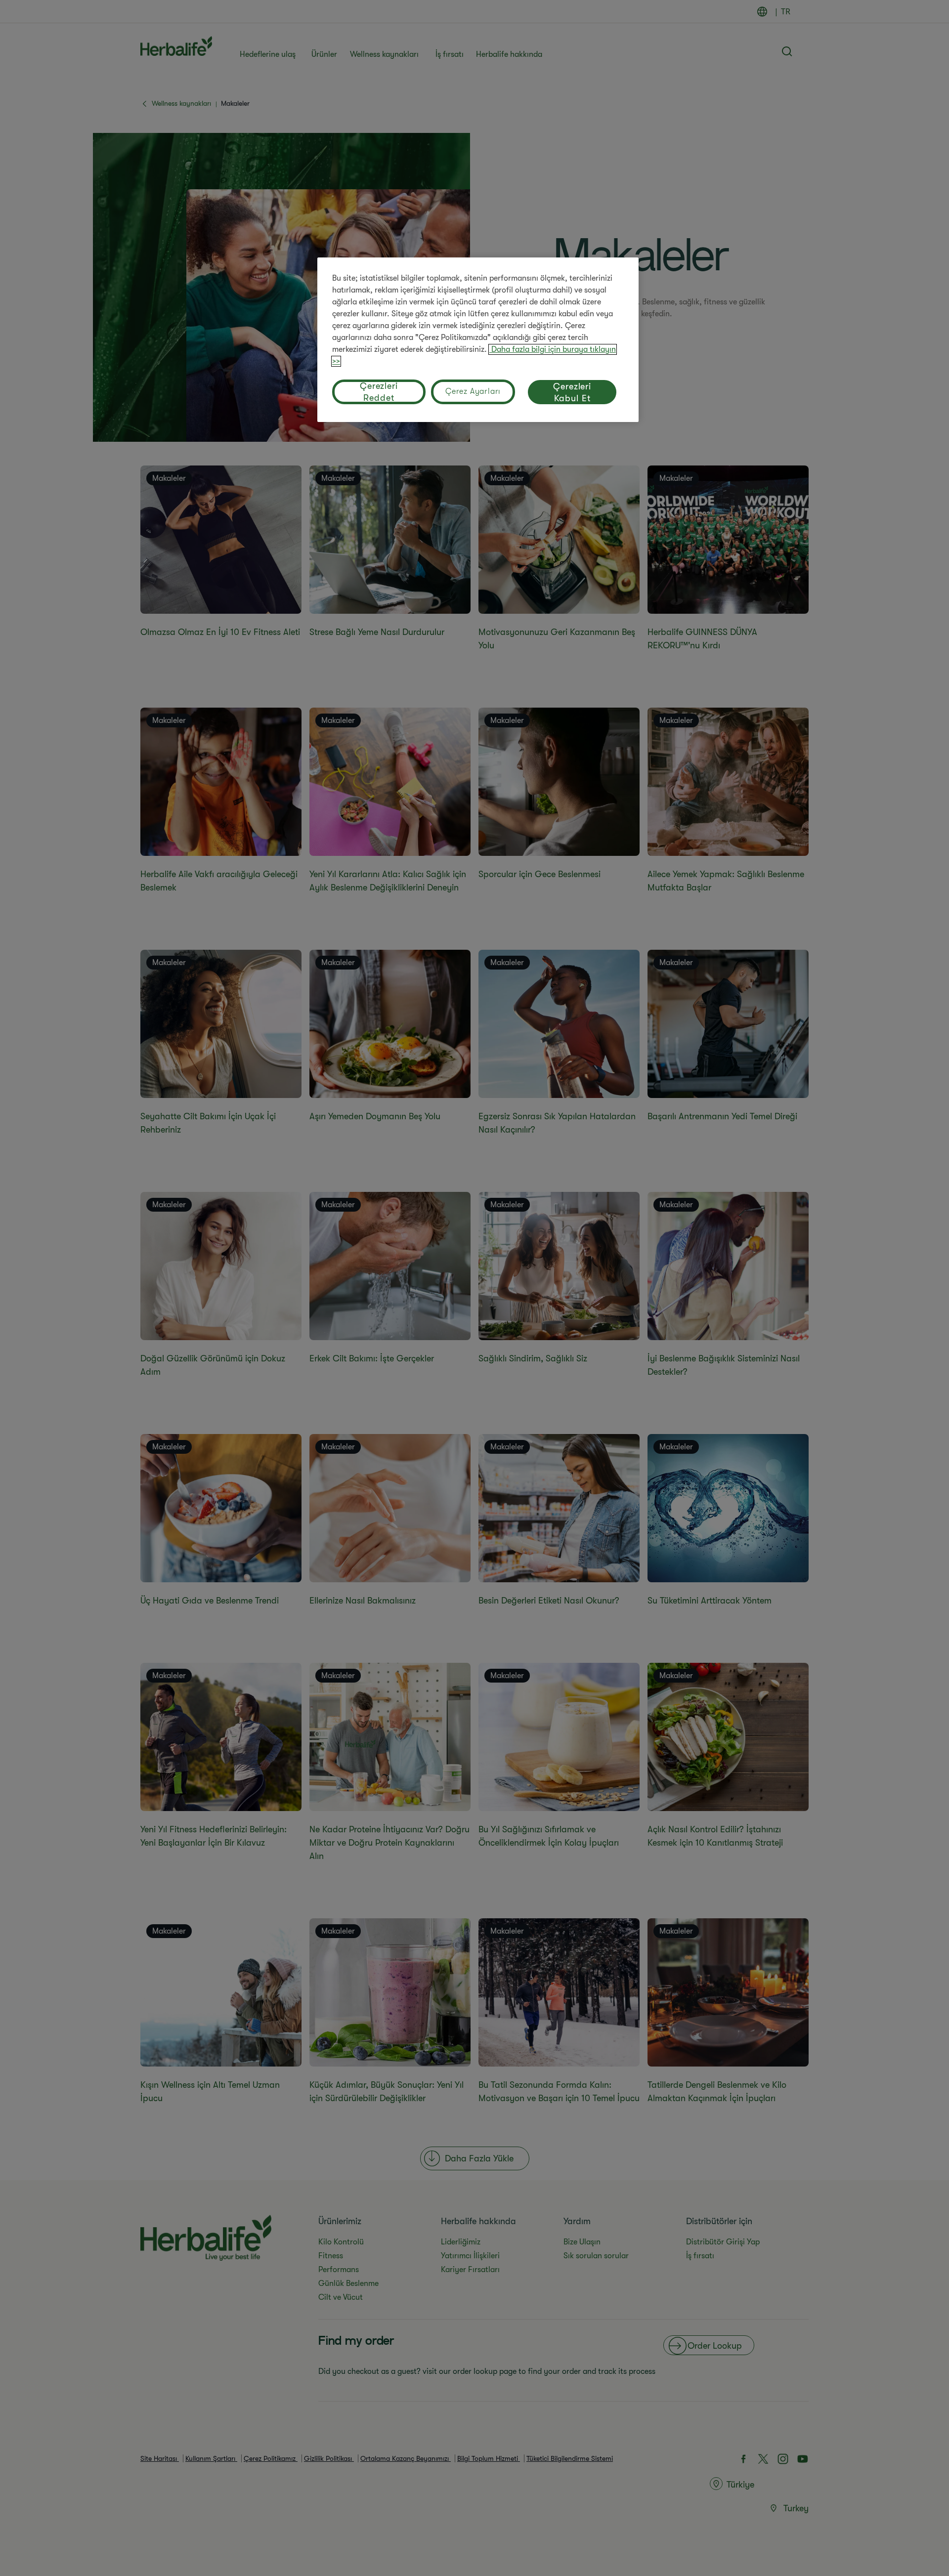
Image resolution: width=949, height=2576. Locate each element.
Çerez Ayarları (473, 391)
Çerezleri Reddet (379, 392)
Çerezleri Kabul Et (572, 392)
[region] (478, 340)
